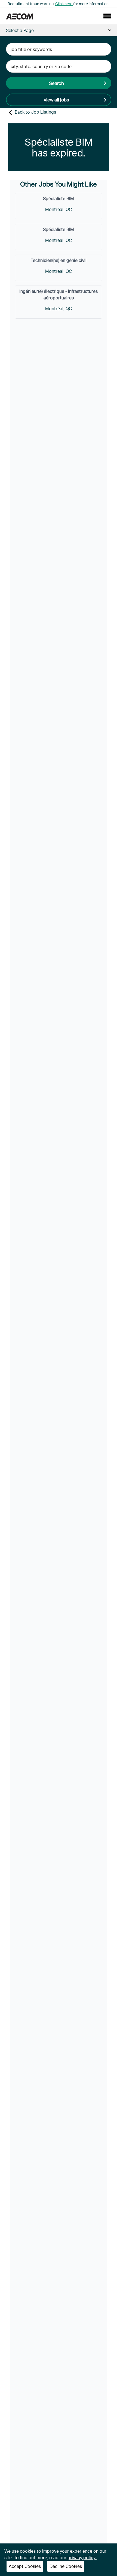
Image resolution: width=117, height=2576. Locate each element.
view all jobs (56, 100)
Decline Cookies (66, 2566)
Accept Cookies (25, 2566)
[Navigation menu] (107, 16)
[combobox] (59, 49)
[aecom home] (20, 16)
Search (56, 83)
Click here (64, 4)
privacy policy (82, 2557)
